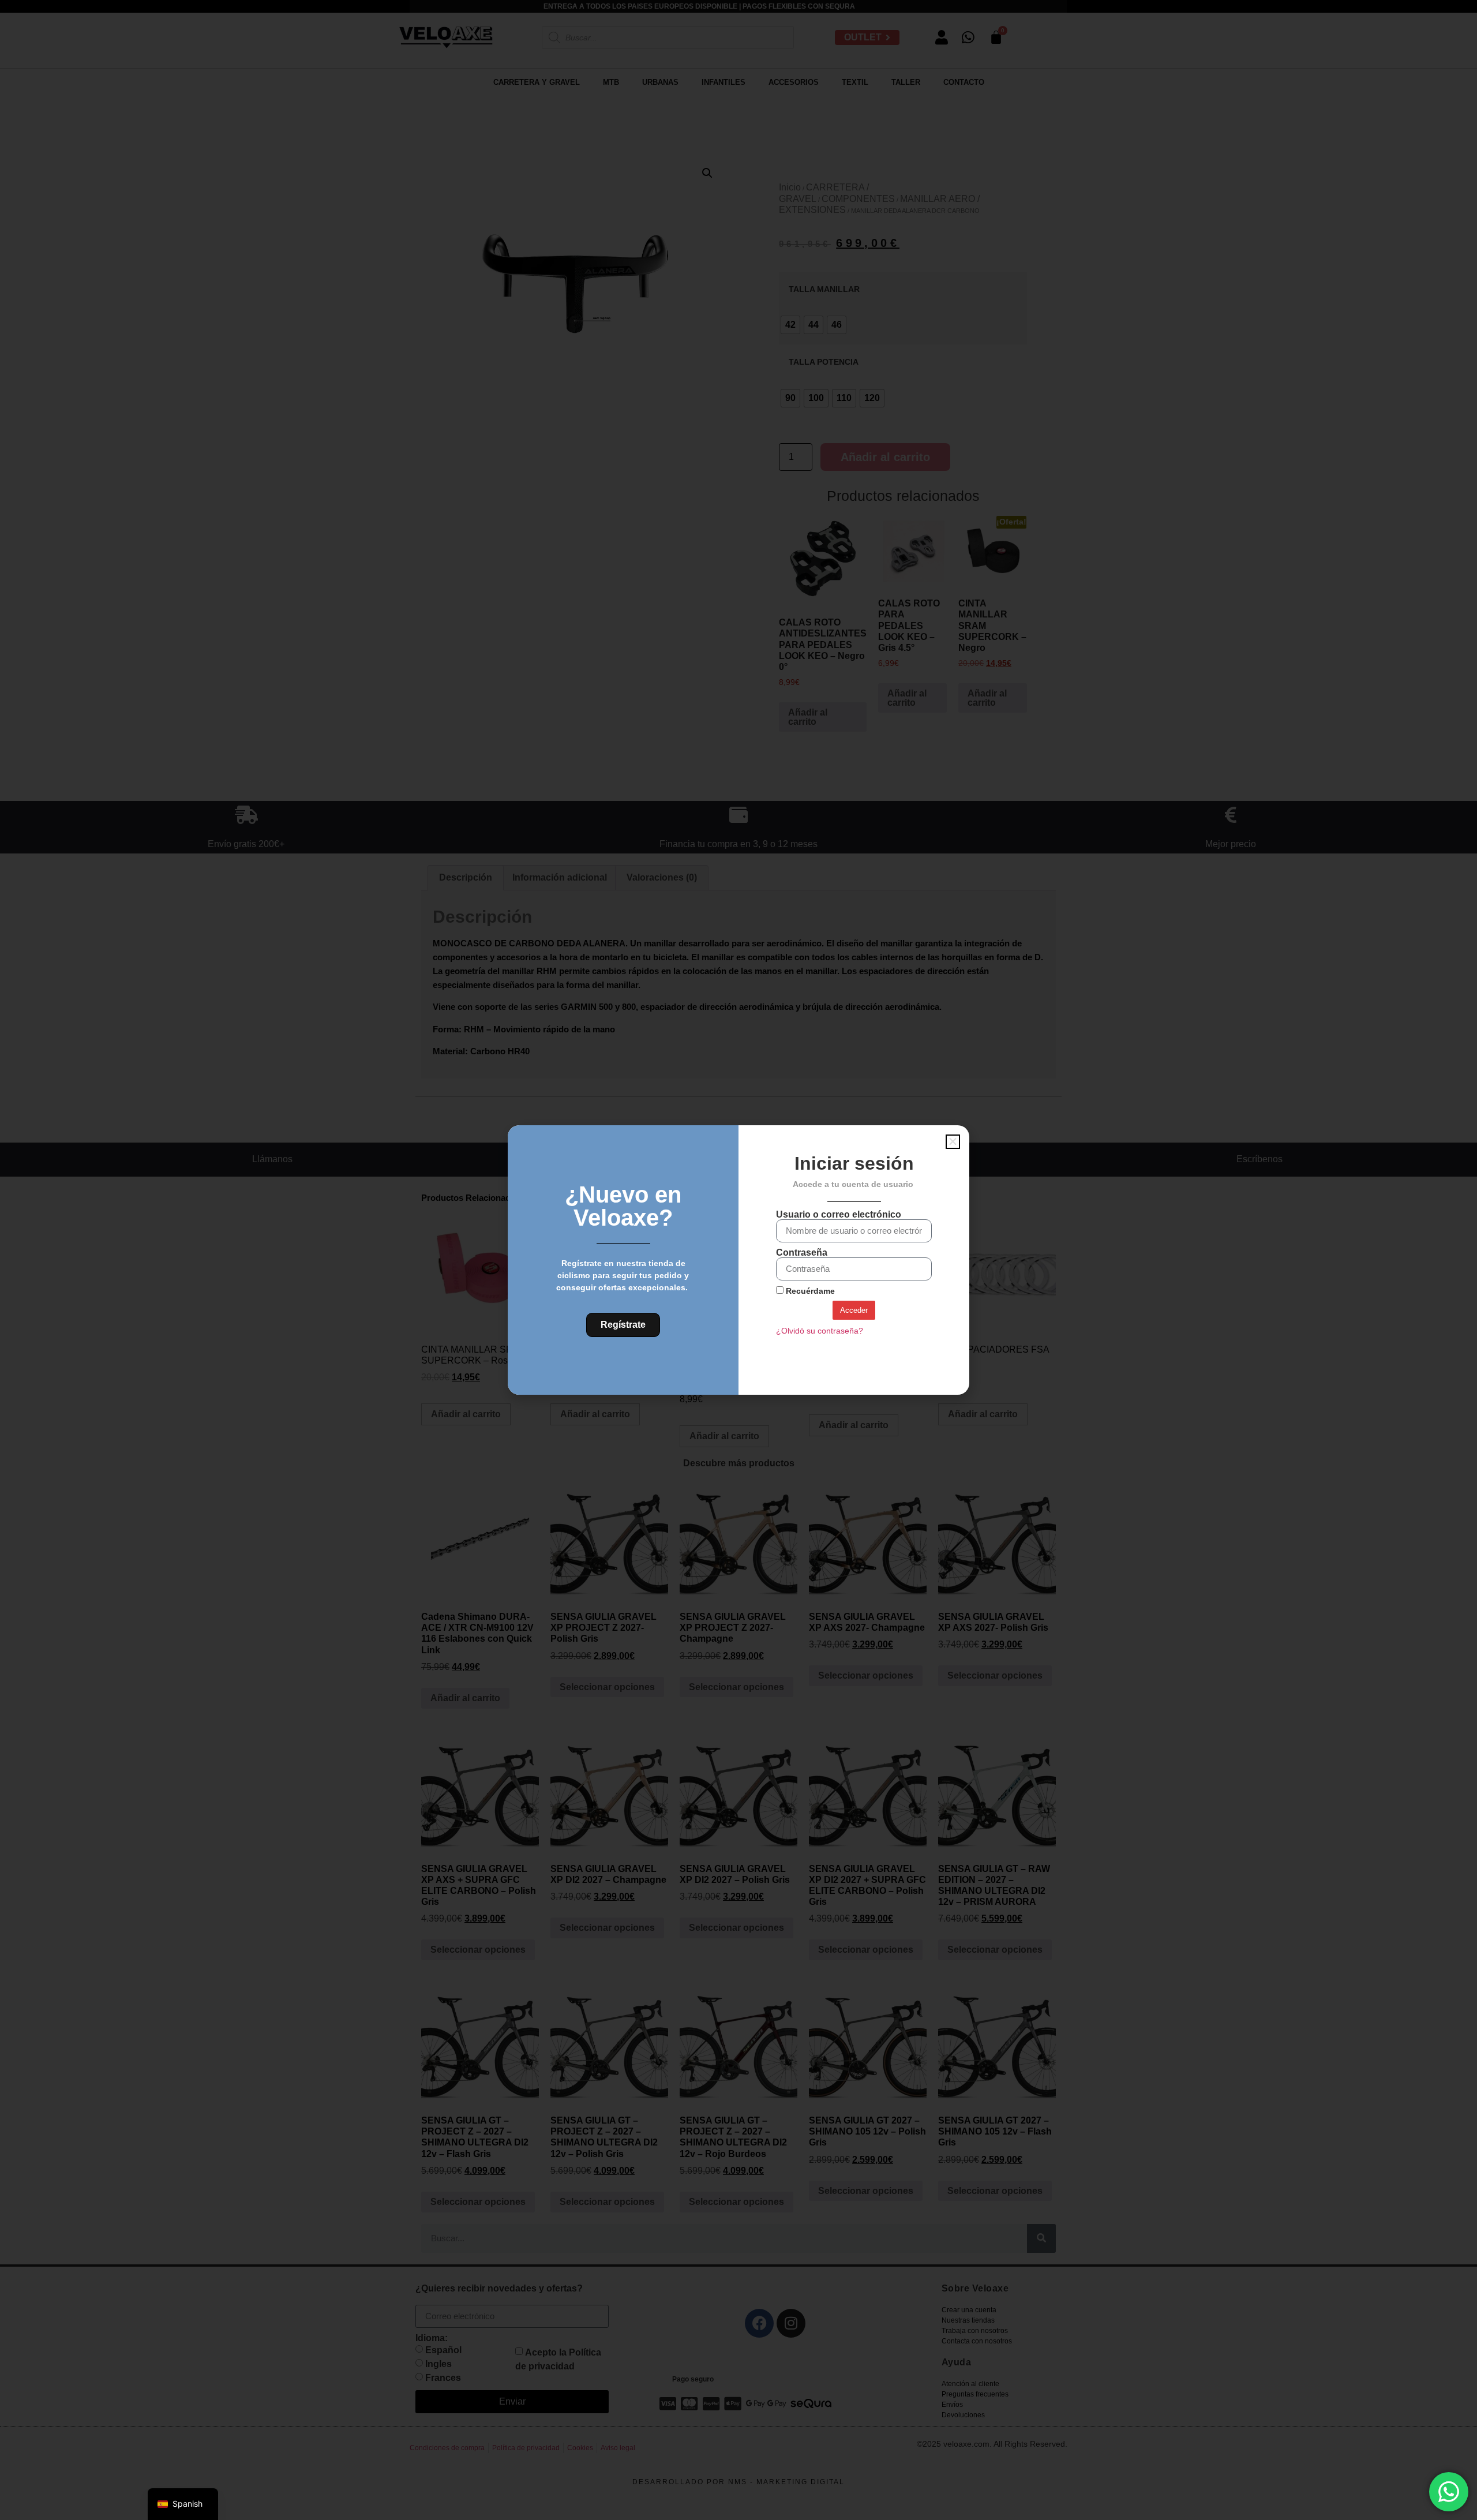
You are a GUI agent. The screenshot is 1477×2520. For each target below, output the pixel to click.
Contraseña (802, 1253)
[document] (738, 1260)
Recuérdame (809, 1291)
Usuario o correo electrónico (839, 1215)
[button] (953, 1142)
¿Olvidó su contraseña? (820, 1331)
